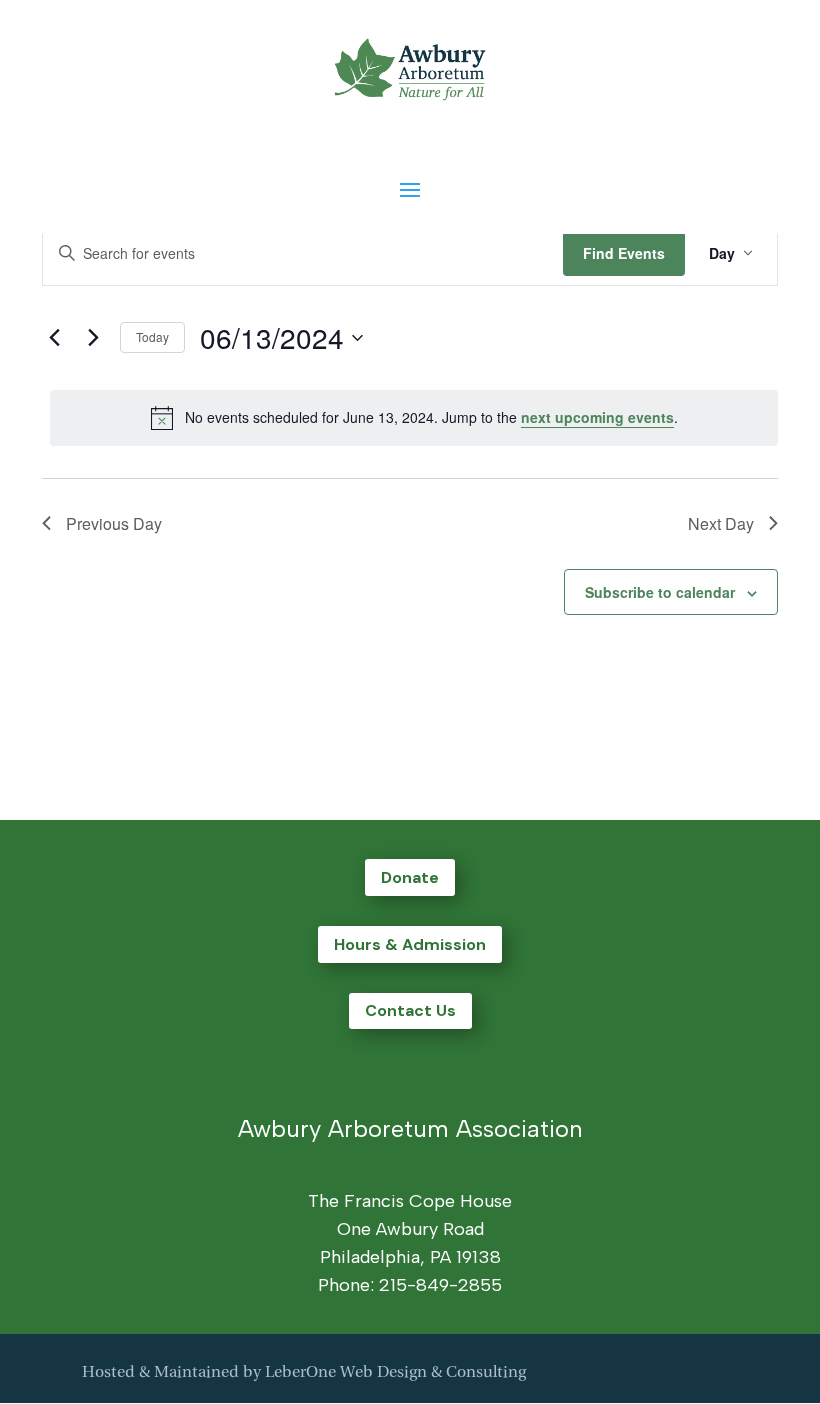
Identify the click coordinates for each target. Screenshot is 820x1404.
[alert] (414, 418)
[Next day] (93, 338)
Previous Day (114, 523)
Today (152, 336)
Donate (410, 877)
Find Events (624, 253)
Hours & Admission (410, 944)
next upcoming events (597, 417)
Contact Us (410, 1010)
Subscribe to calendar (660, 592)
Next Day (721, 523)
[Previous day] (54, 338)
